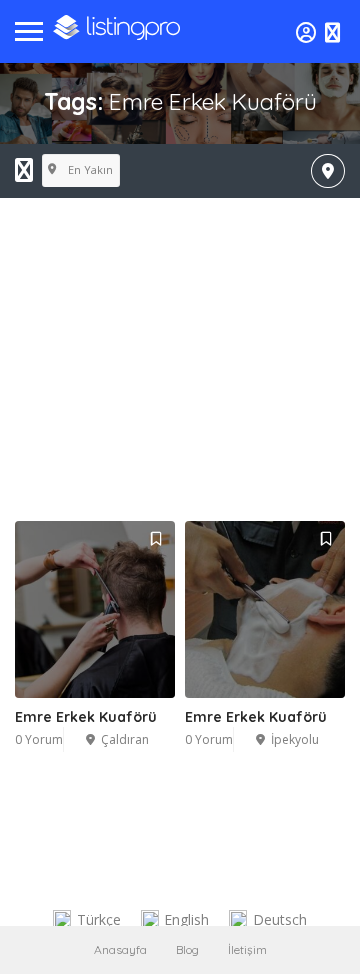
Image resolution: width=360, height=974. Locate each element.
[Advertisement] (180, 381)
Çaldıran (125, 739)
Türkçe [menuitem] (99, 919)
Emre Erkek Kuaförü (86, 717)
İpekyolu (295, 739)
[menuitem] (87, 920)
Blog (187, 949)
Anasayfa (120, 949)
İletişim (247, 949)
